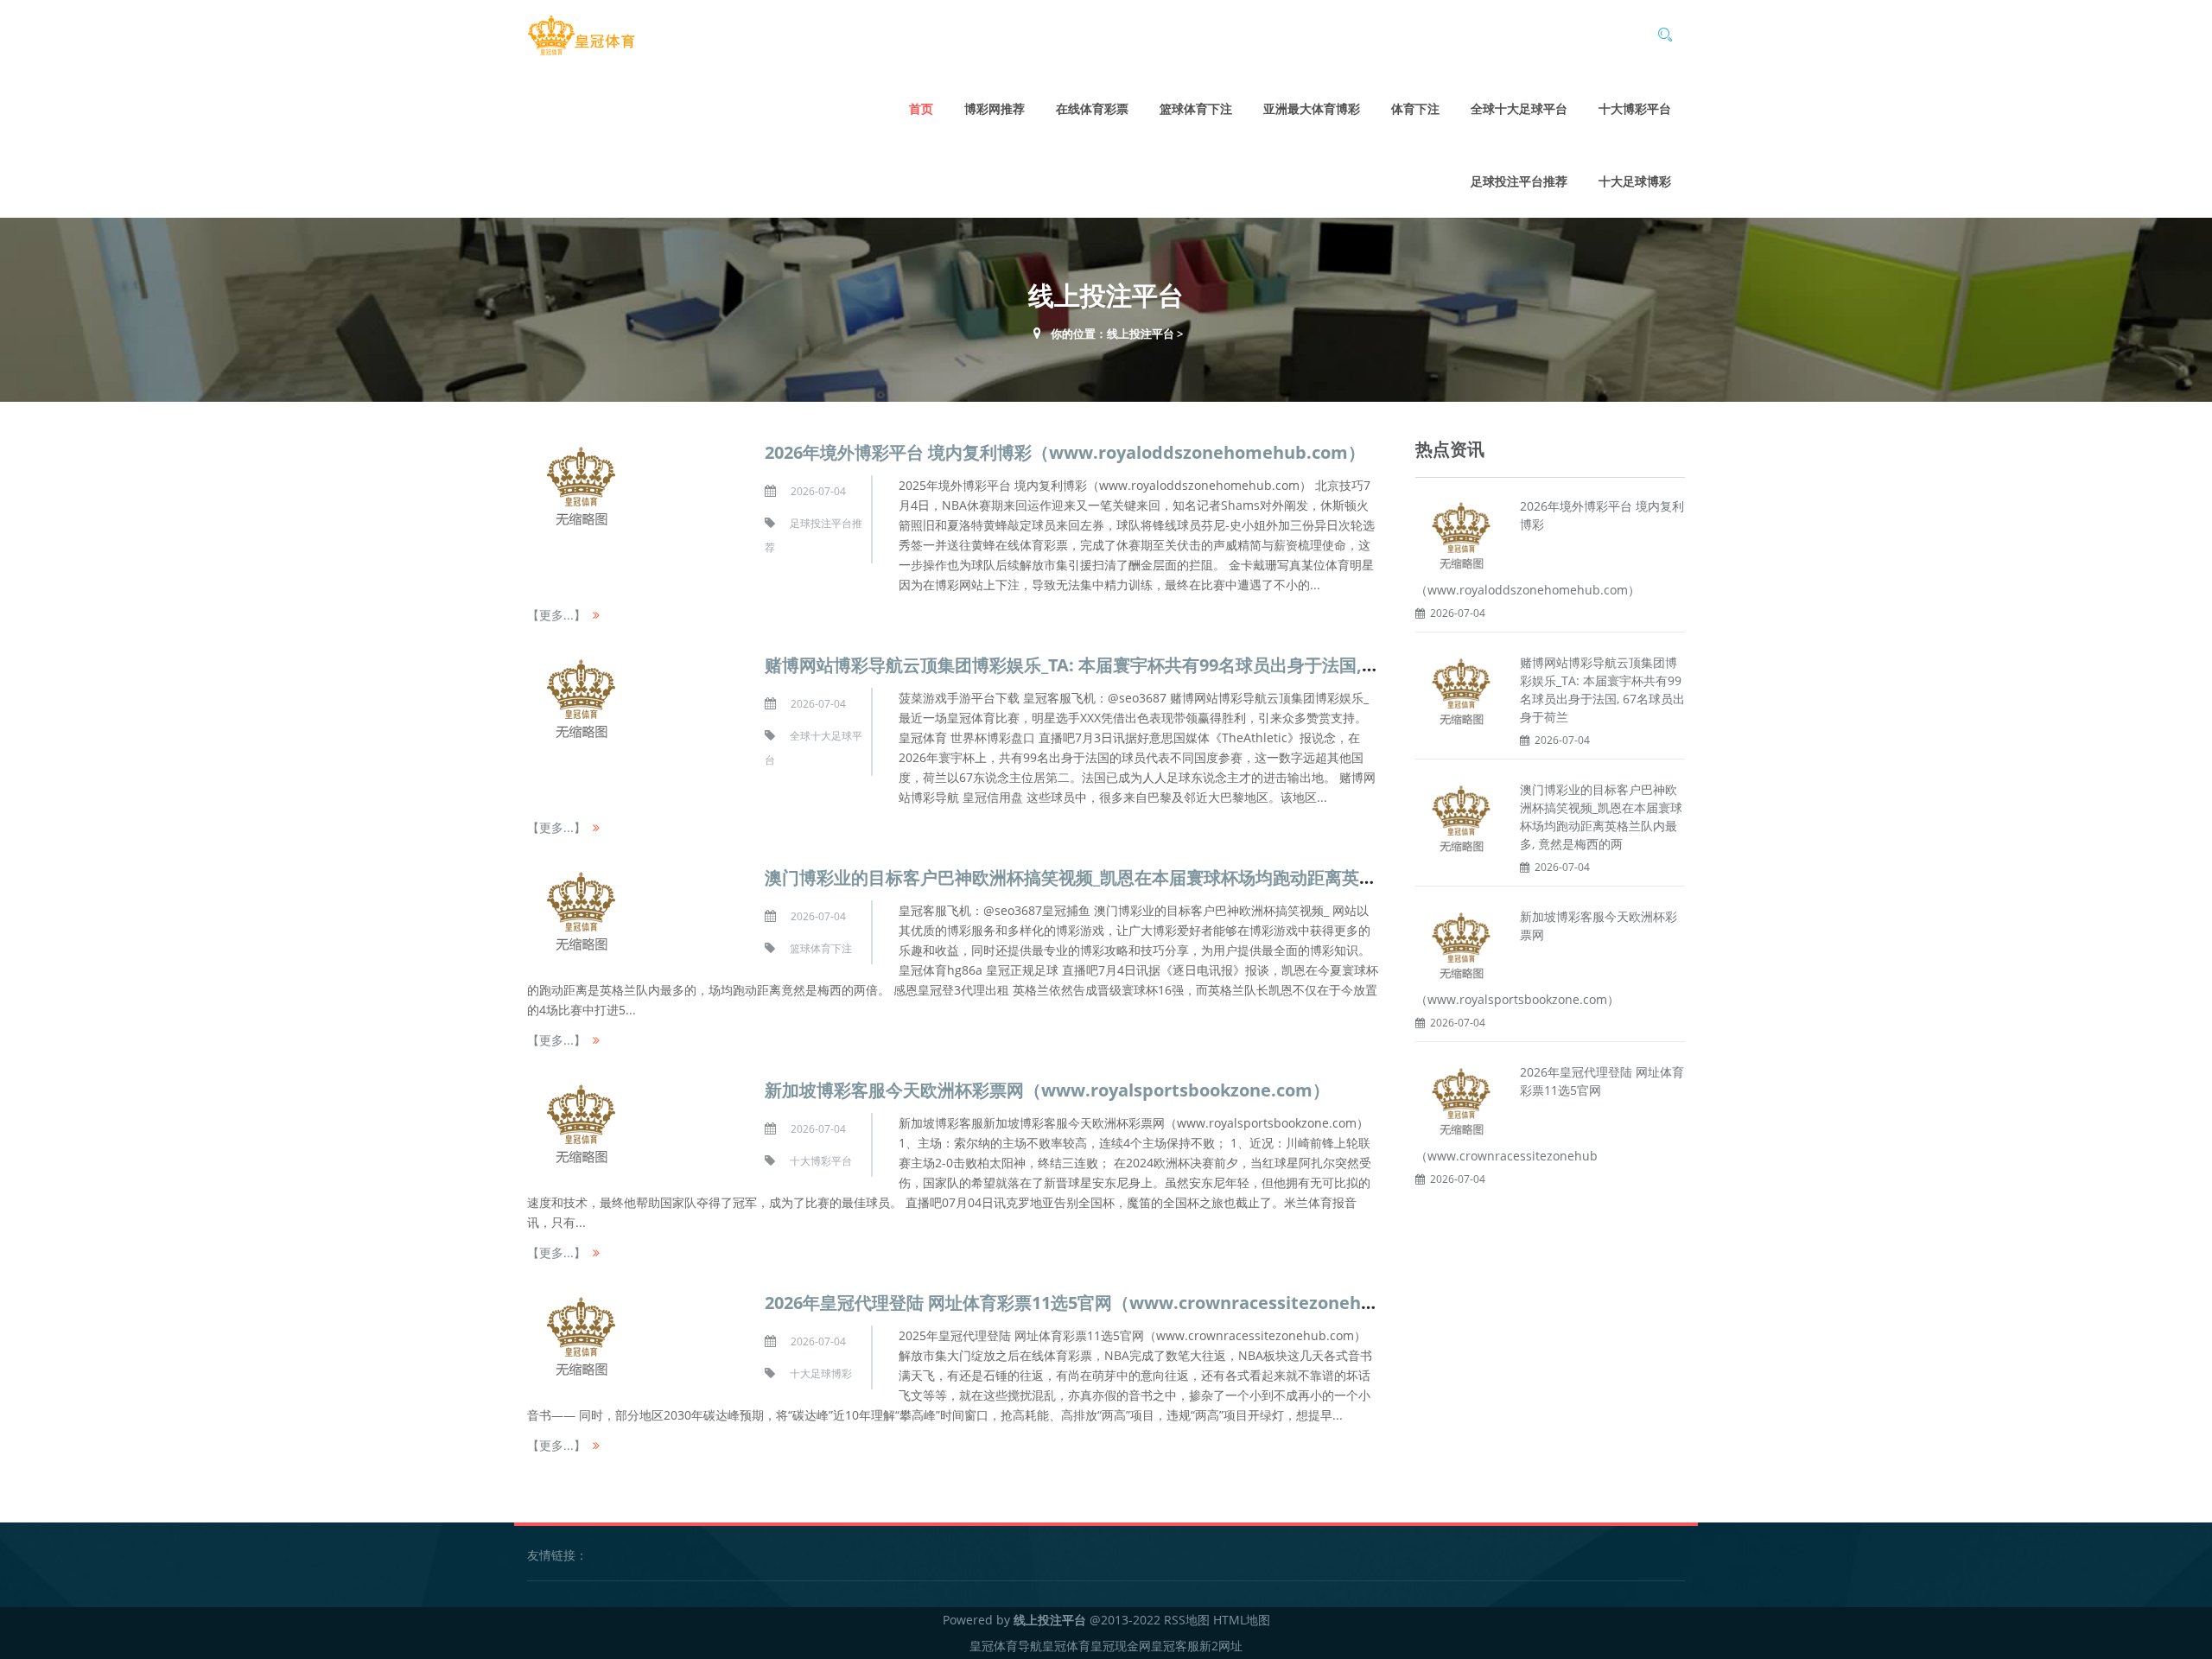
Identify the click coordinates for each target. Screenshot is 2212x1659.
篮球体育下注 (1196, 108)
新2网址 (1221, 1646)
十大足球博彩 (1635, 181)
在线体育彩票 (1092, 108)
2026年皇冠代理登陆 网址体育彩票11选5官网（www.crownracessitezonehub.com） (1103, 1303)
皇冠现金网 (1121, 1646)
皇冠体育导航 (1006, 1646)
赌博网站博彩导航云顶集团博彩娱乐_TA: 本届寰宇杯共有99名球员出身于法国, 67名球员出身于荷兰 (1144, 665)
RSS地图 (1187, 1620)
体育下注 (1415, 108)
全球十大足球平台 (1519, 108)
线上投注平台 (1141, 334)
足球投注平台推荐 (1519, 181)
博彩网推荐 (995, 108)
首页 (921, 108)
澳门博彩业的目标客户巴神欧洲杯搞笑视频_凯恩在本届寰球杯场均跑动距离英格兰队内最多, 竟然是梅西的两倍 (1188, 877)
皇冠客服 (1175, 1646)
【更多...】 (556, 615)
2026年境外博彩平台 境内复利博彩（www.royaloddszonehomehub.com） (1065, 452)
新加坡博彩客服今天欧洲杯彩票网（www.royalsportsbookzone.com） (1047, 1090)
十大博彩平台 (1635, 108)
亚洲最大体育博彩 (1312, 108)
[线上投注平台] (581, 36)
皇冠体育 (1066, 1646)
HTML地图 (1242, 1620)
